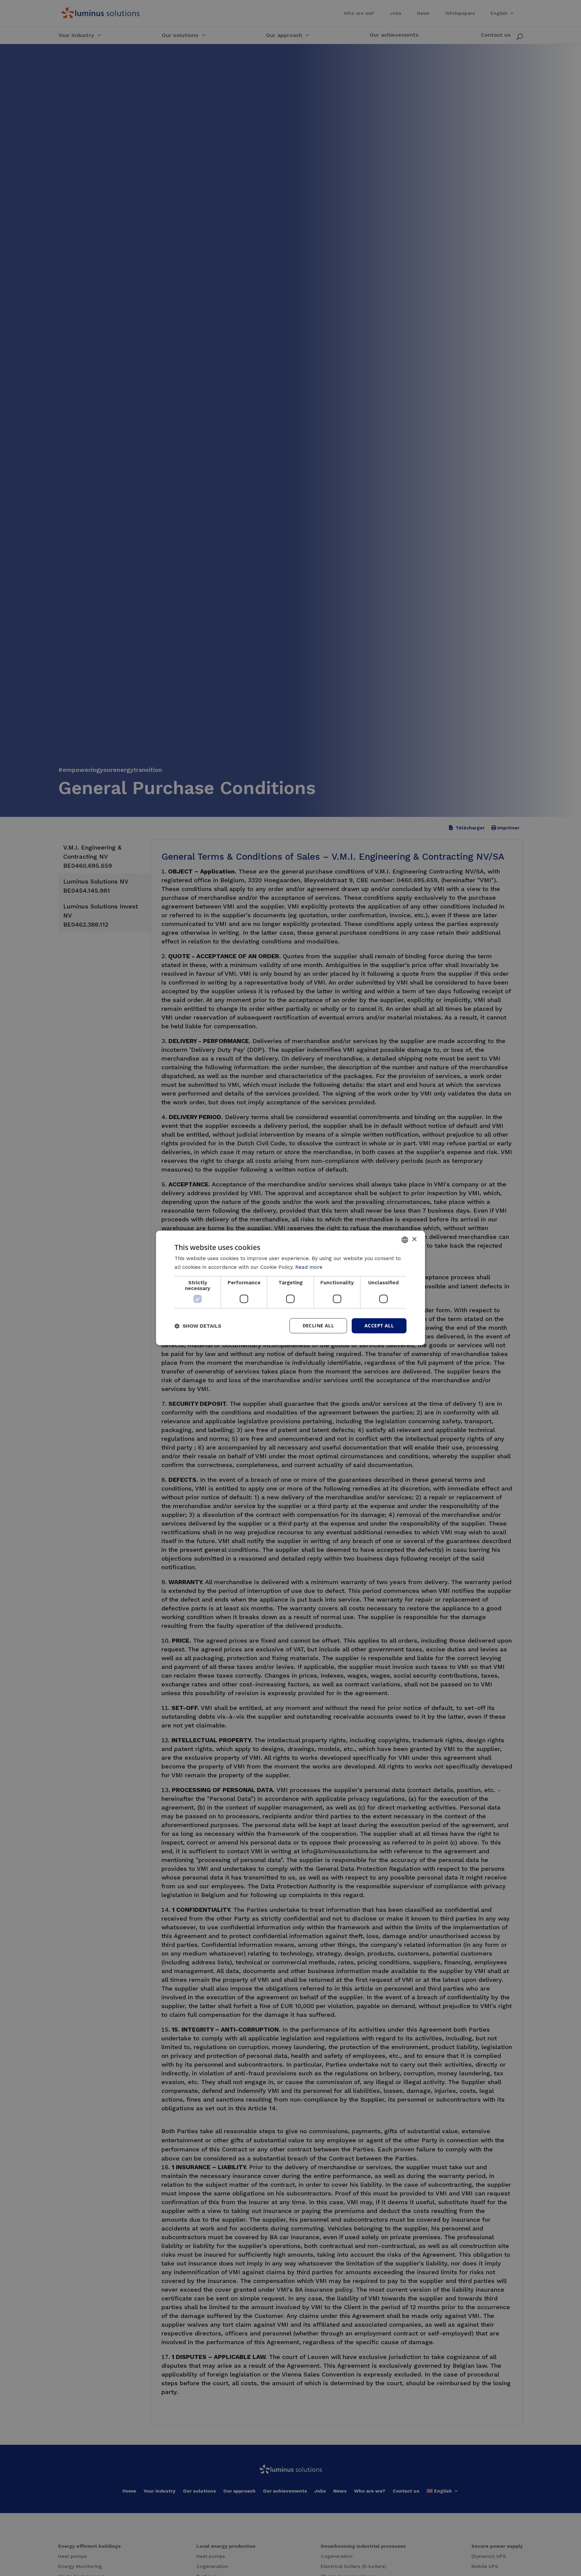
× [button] (414, 1239)
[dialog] (290, 1288)
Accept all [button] (379, 1326)
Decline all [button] (318, 1326)
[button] (198, 1326)
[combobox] (405, 1240)
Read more (309, 1267)
